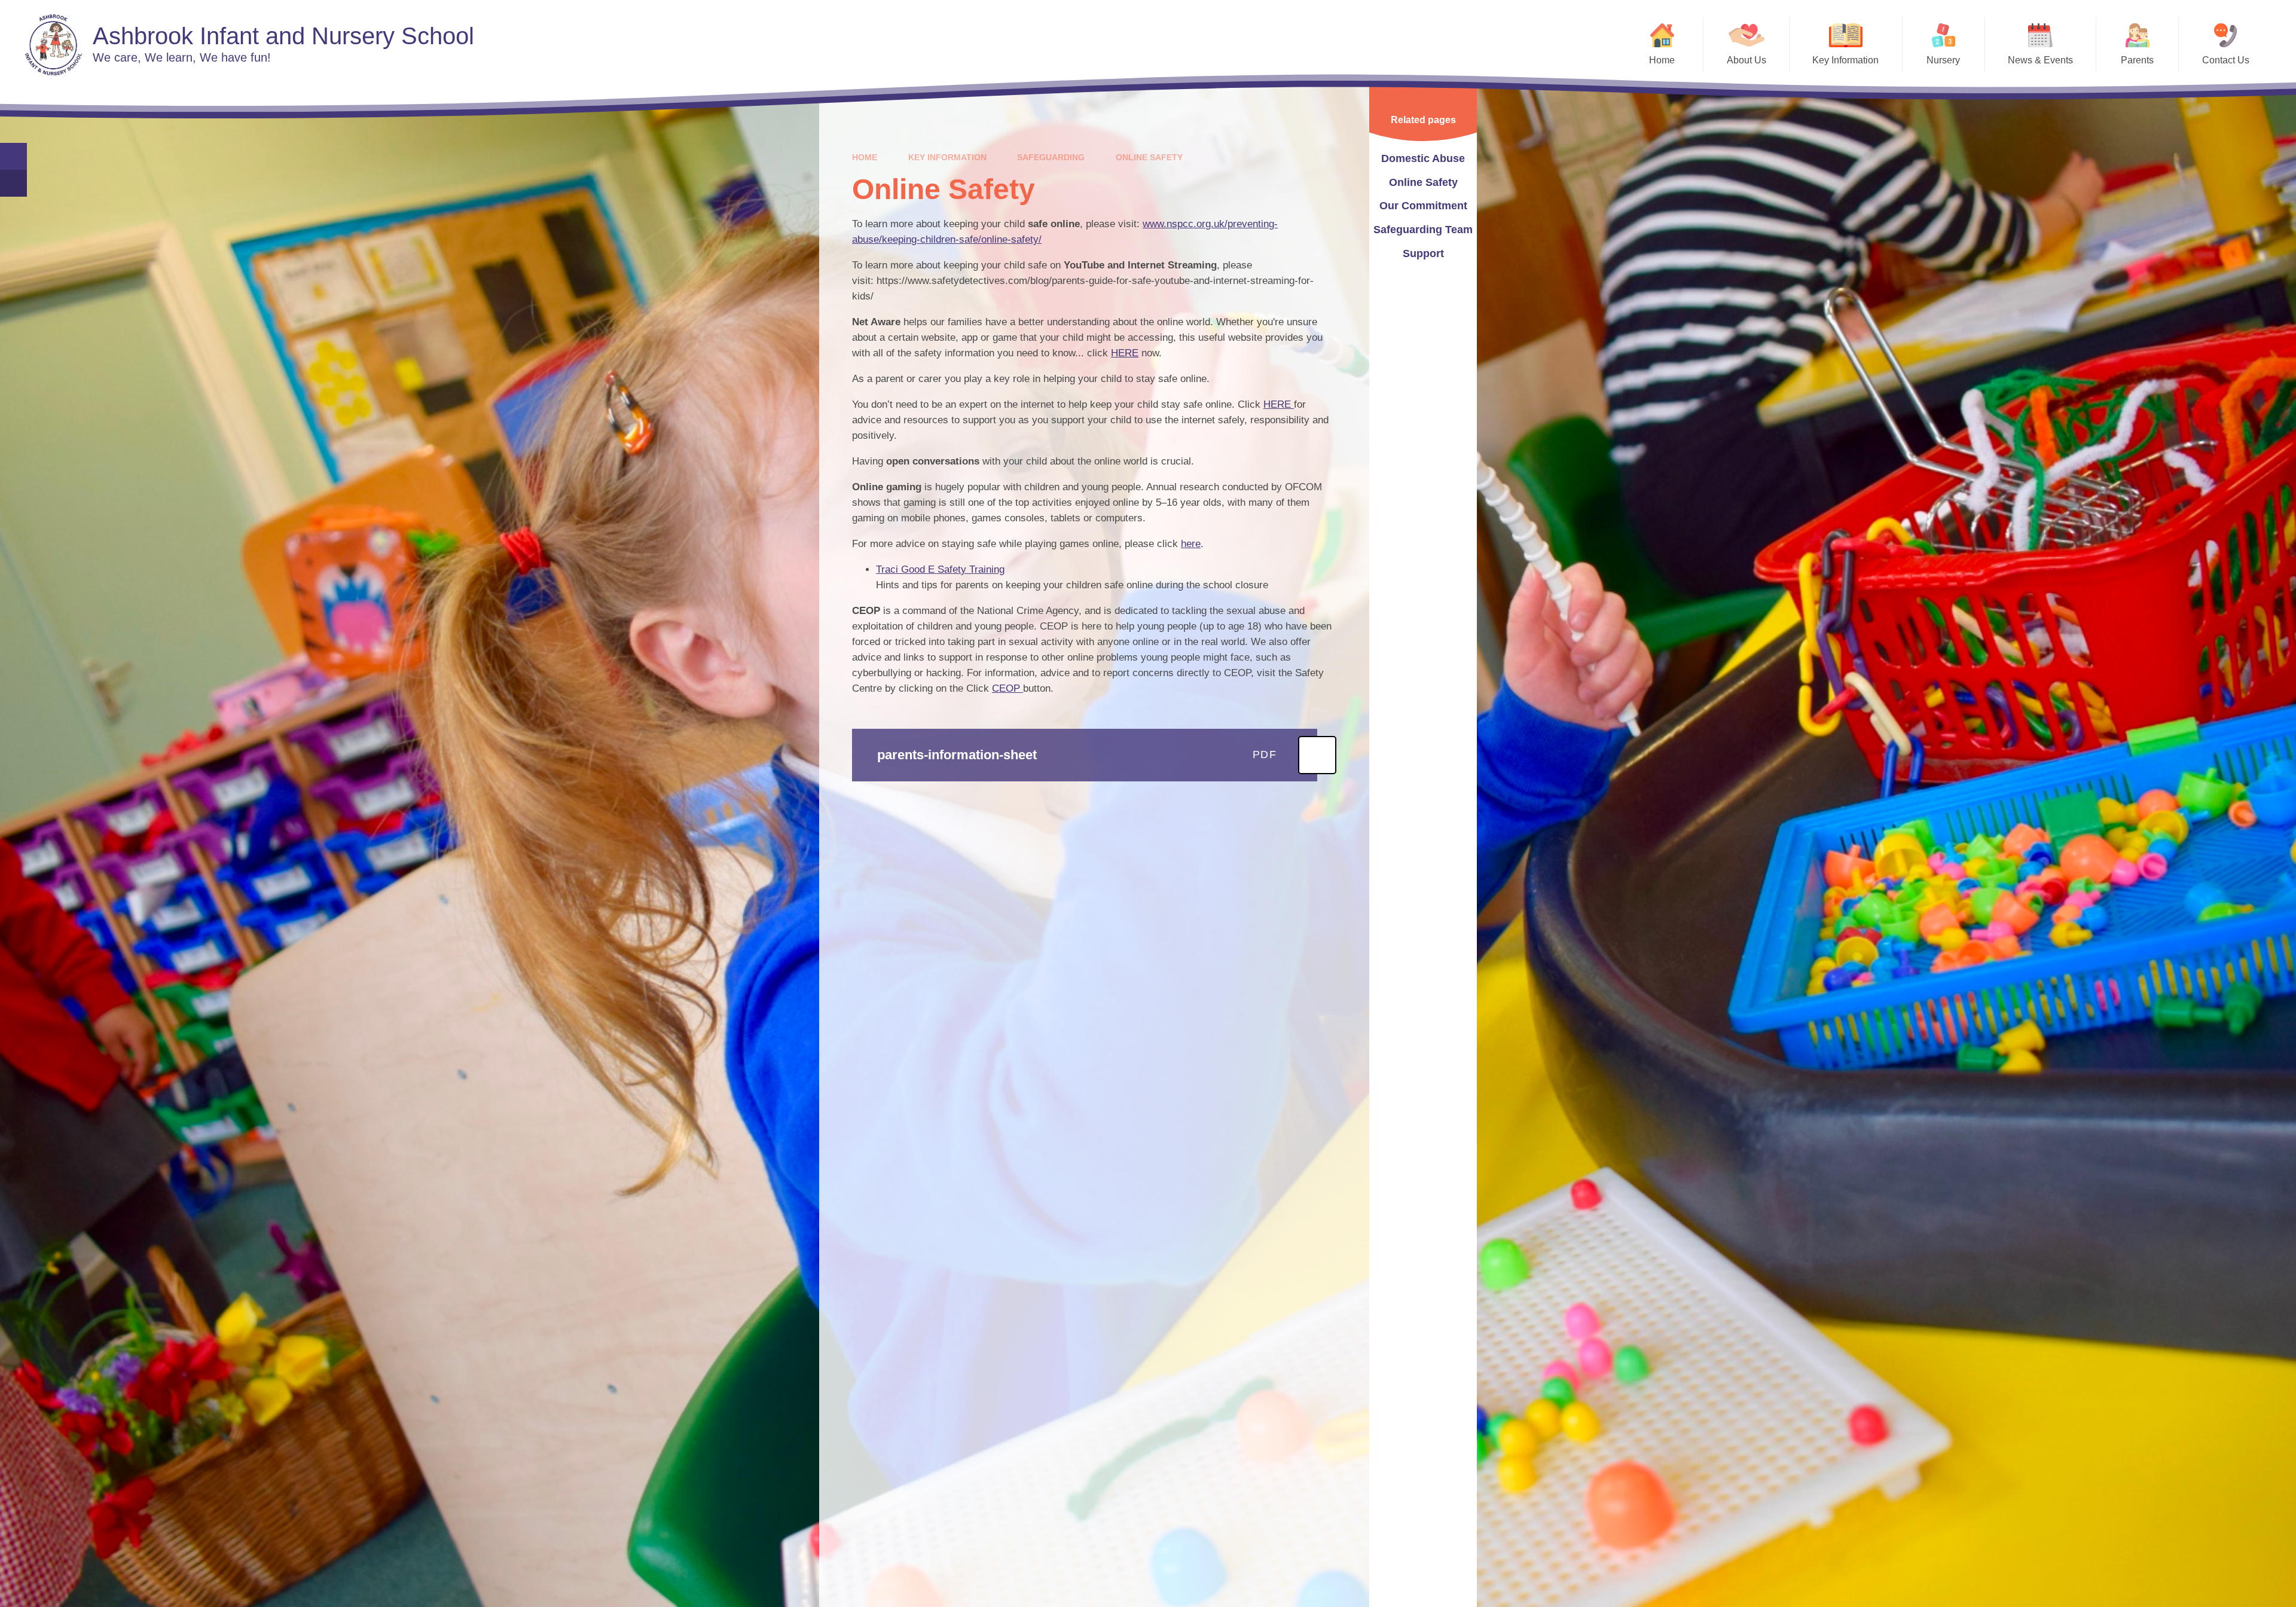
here (1191, 544)
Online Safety (1149, 157)
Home (865, 157)
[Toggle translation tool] (13, 183)
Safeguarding (1051, 157)
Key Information (947, 157)
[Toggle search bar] (13, 156)
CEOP (1007, 688)
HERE (1125, 353)
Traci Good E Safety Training (940, 569)
